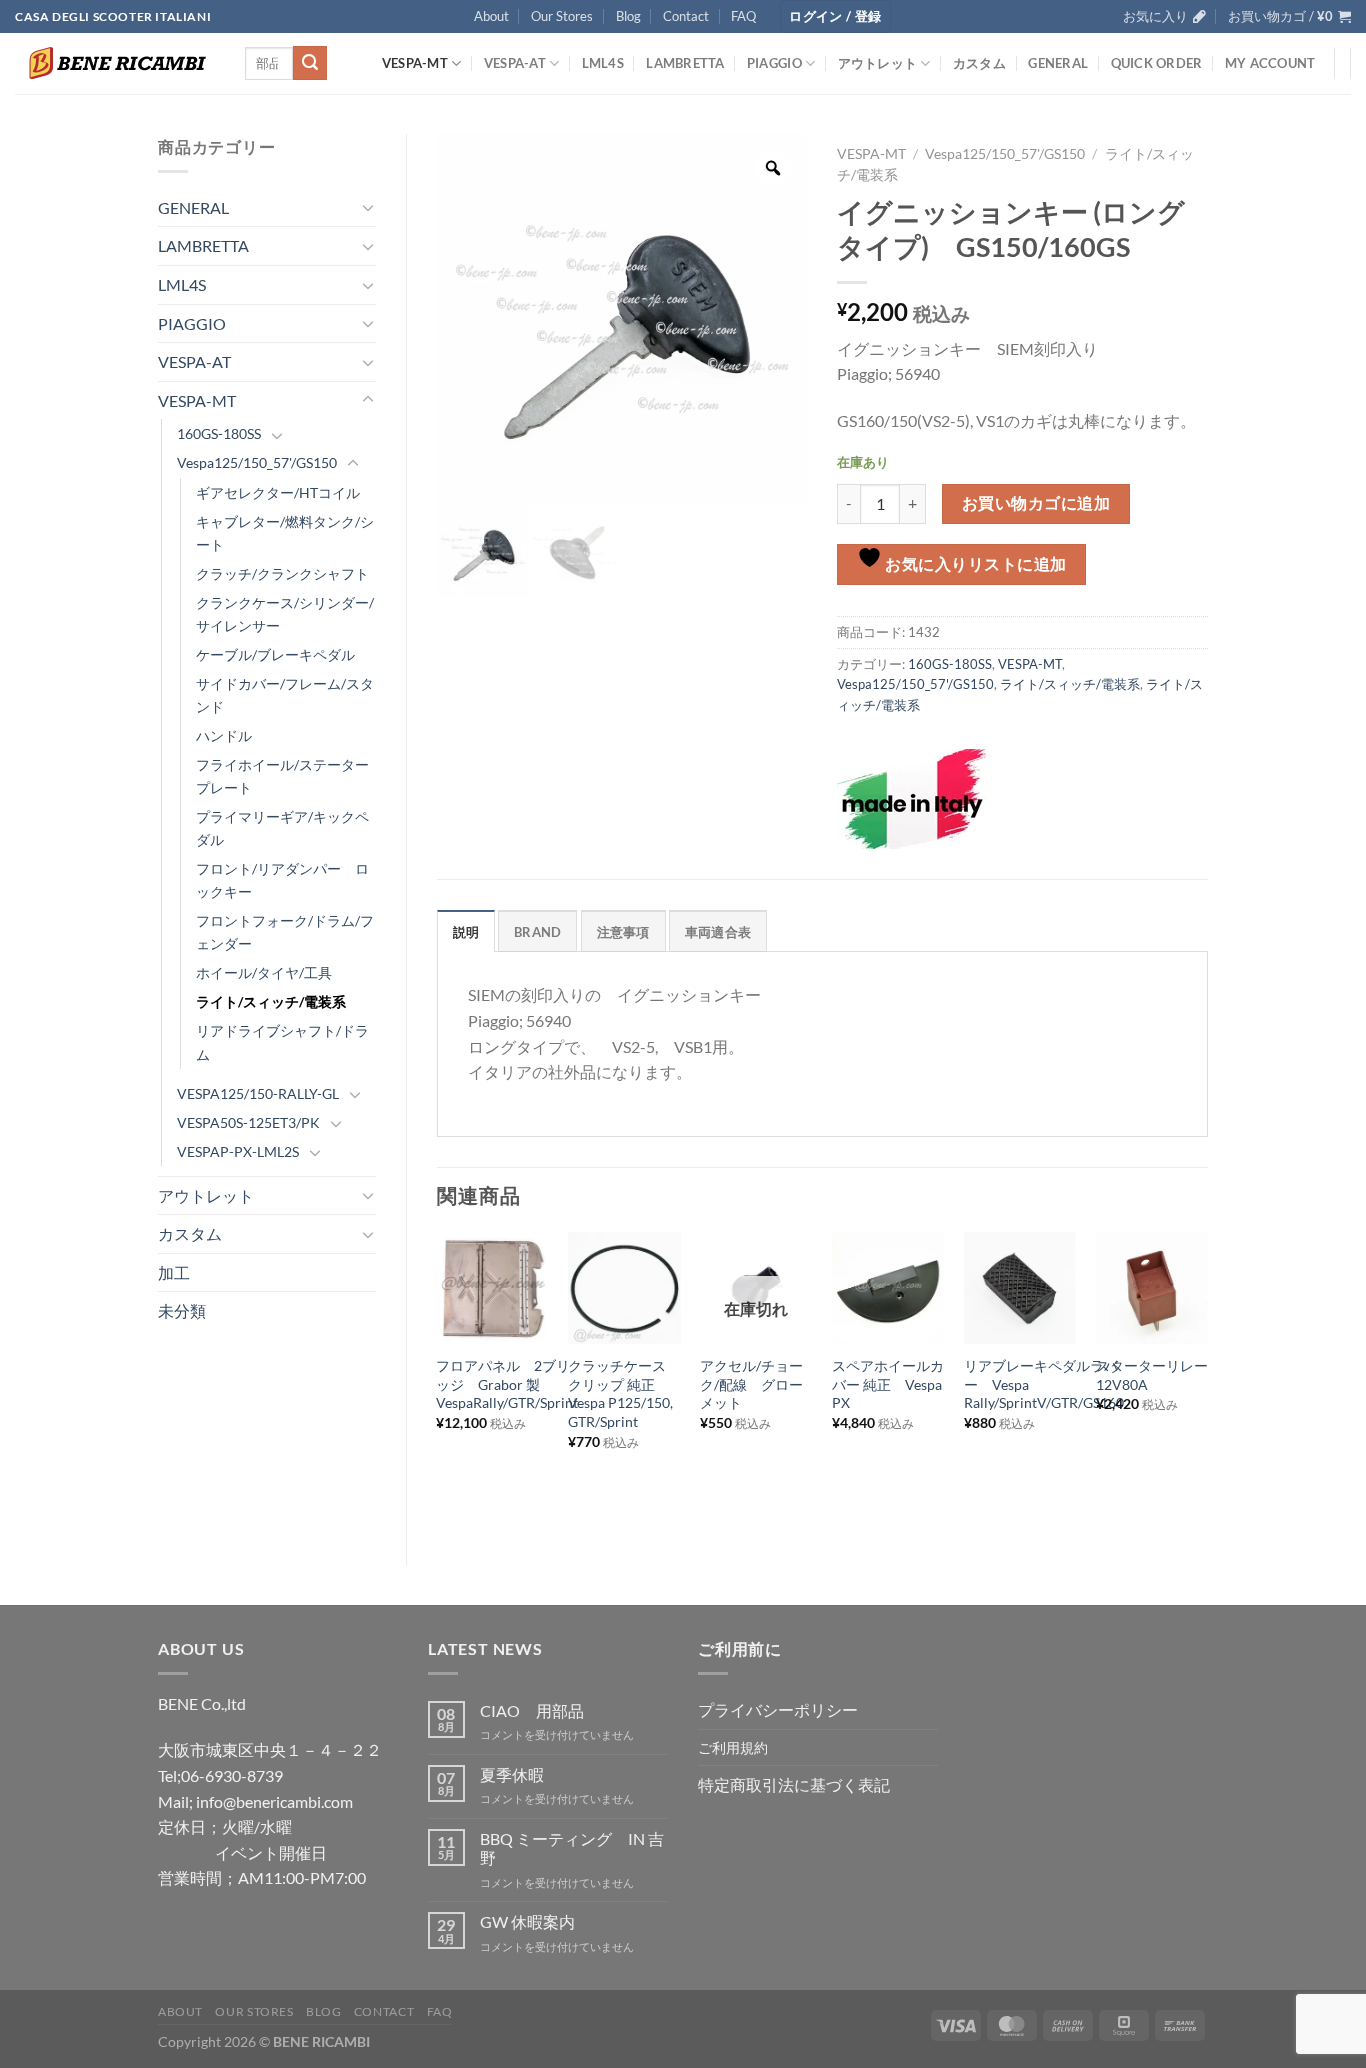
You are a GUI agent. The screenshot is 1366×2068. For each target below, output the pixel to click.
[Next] (1207, 1381)
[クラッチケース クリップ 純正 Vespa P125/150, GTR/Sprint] (624, 1288)
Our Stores (562, 16)
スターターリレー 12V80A (1152, 1375)
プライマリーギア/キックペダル (282, 828)
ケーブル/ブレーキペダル (275, 654)
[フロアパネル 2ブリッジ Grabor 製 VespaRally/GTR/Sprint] (492, 1288)
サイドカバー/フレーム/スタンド (285, 695)
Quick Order (1157, 63)
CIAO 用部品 (532, 1710)
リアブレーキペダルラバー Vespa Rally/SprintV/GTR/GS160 (1044, 1384)
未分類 (182, 1310)
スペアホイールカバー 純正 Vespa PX (888, 1384)
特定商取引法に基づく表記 (794, 1784)
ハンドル (224, 735)
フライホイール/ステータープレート (282, 776)
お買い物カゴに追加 (1036, 503)
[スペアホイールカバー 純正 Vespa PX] (888, 1288)
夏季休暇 (512, 1774)
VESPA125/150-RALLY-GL (258, 1093)
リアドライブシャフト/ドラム (282, 1042)
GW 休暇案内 (527, 1921)
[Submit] (310, 63)
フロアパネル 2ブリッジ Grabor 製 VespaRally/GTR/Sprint (507, 1384)
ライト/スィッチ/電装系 (271, 1001)
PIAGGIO (774, 63)
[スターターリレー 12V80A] (1152, 1288)
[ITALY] (912, 799)
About (491, 16)
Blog (628, 16)
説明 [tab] (466, 932)
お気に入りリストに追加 (974, 564)
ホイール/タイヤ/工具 (264, 972)
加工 (174, 1272)
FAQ (743, 16)
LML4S (603, 63)
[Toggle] (368, 207)
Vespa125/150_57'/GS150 (257, 462)
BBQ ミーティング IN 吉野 (572, 1848)
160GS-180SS (219, 433)
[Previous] (438, 1381)
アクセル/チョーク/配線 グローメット (751, 1384)
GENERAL (1058, 63)
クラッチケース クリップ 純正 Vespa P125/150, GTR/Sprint (624, 1393)
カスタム (979, 63)
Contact (686, 16)
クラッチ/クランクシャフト (282, 573)
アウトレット (878, 63)
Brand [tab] (537, 932)
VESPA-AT (515, 63)
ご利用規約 (733, 1747)
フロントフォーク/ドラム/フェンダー (285, 932)
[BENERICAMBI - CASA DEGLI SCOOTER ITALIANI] (115, 63)
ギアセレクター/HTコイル (278, 492)
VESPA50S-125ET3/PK (248, 1122)
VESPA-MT (415, 63)
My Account (1270, 63)
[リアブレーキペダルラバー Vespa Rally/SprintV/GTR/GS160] (1020, 1288)
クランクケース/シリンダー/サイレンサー (285, 614)
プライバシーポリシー (778, 1709)
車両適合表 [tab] (718, 932)
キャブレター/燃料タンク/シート (285, 533)
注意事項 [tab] (623, 932)
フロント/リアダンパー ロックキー (282, 880)
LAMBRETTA (685, 63)
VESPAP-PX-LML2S (238, 1151)
